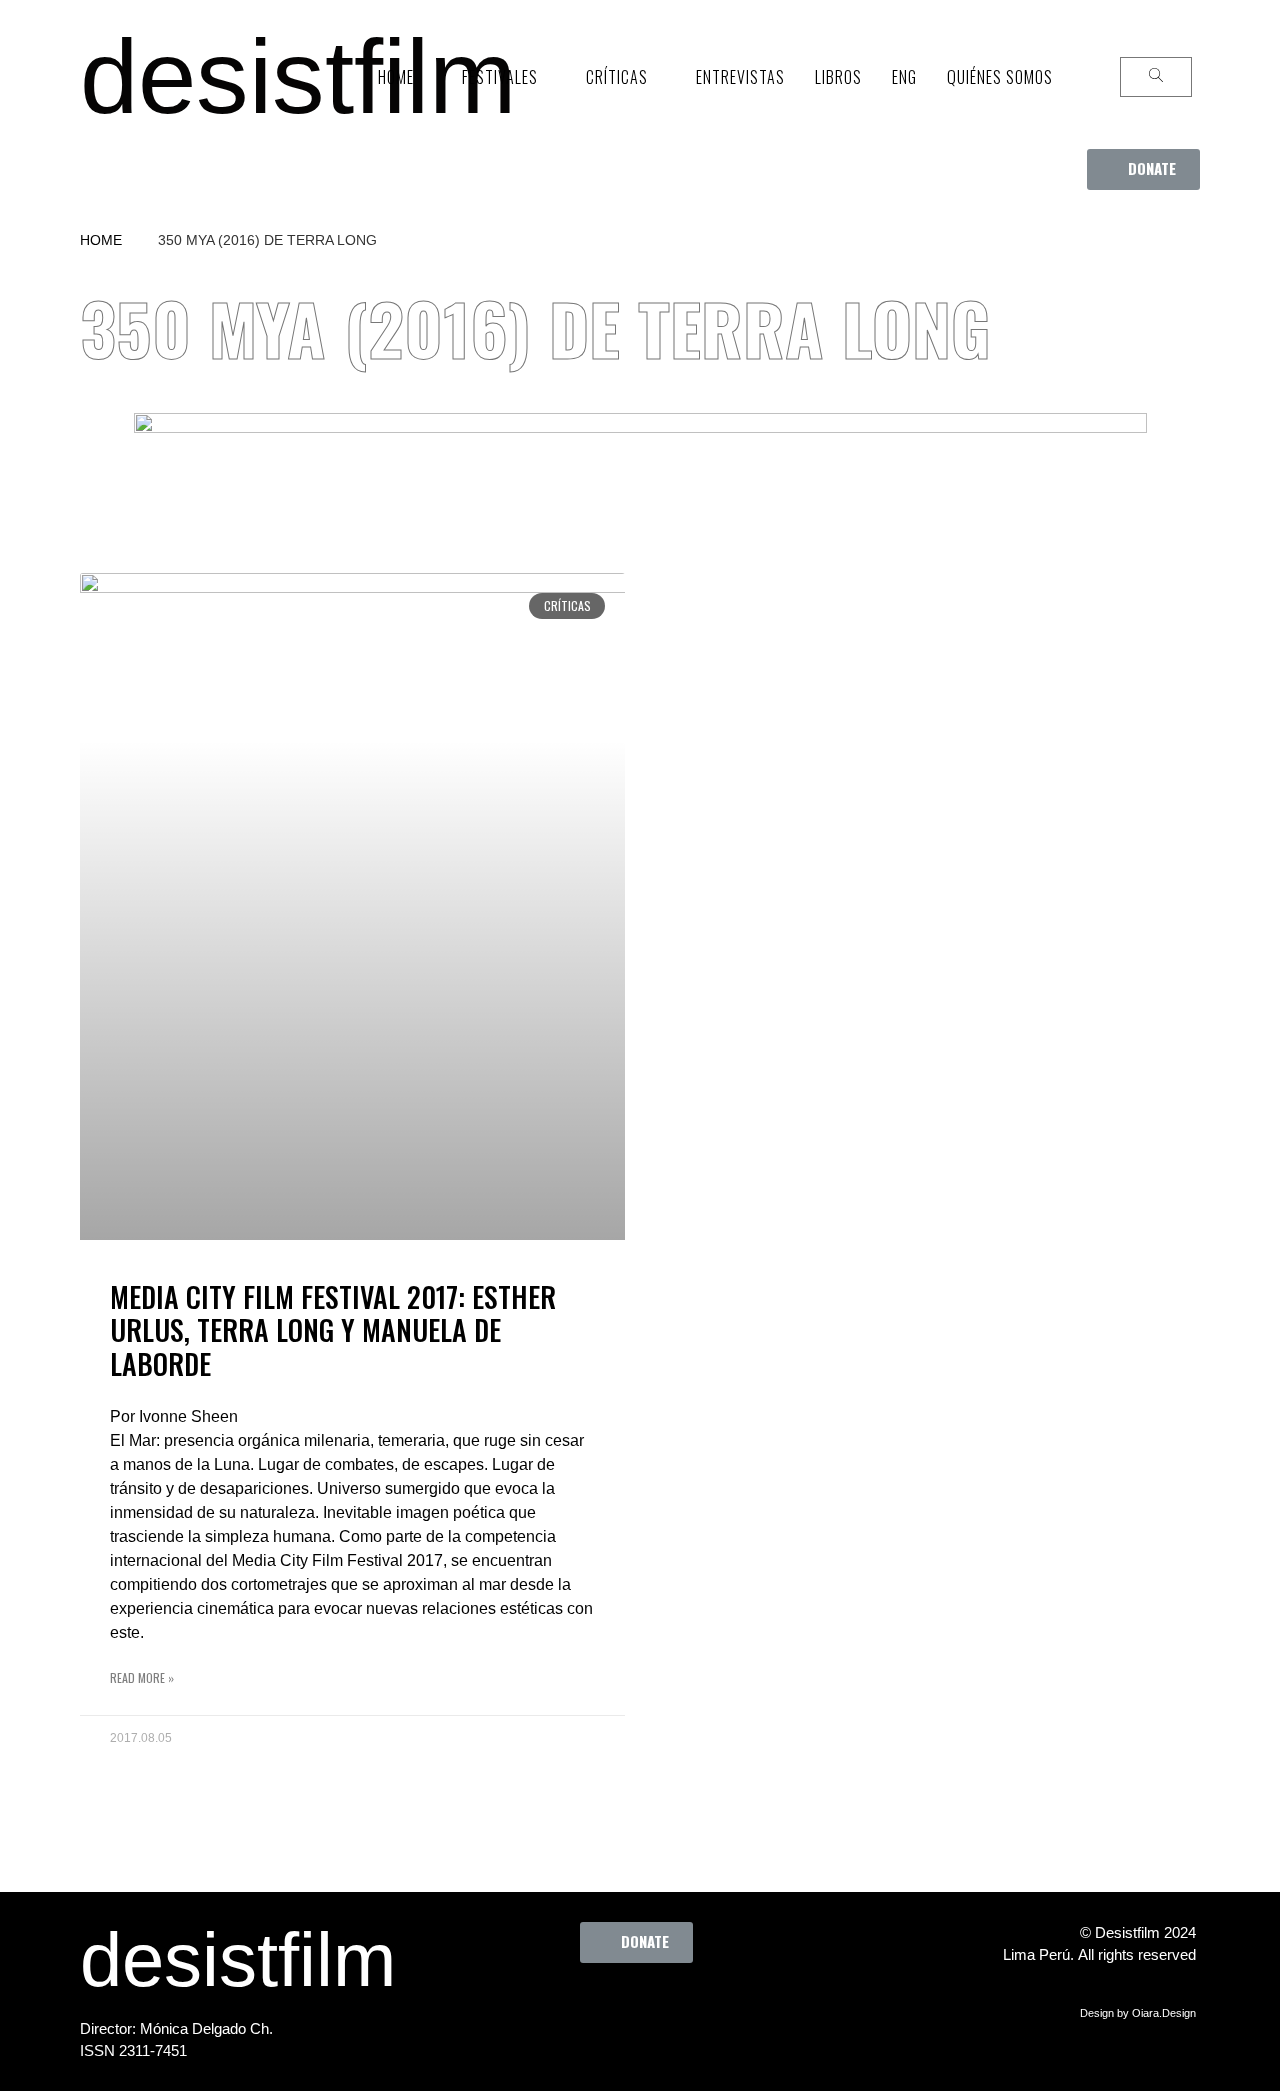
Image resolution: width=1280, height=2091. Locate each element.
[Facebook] (536, 2008)
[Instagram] (646, 2008)
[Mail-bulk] (756, 2008)
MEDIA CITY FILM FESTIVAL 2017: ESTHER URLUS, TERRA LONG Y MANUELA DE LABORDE (333, 1330)
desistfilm (298, 76)
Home (101, 240)
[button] (1143, 169)
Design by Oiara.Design (1138, 2013)
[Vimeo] (701, 2008)
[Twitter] (591, 2008)
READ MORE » (142, 1677)
